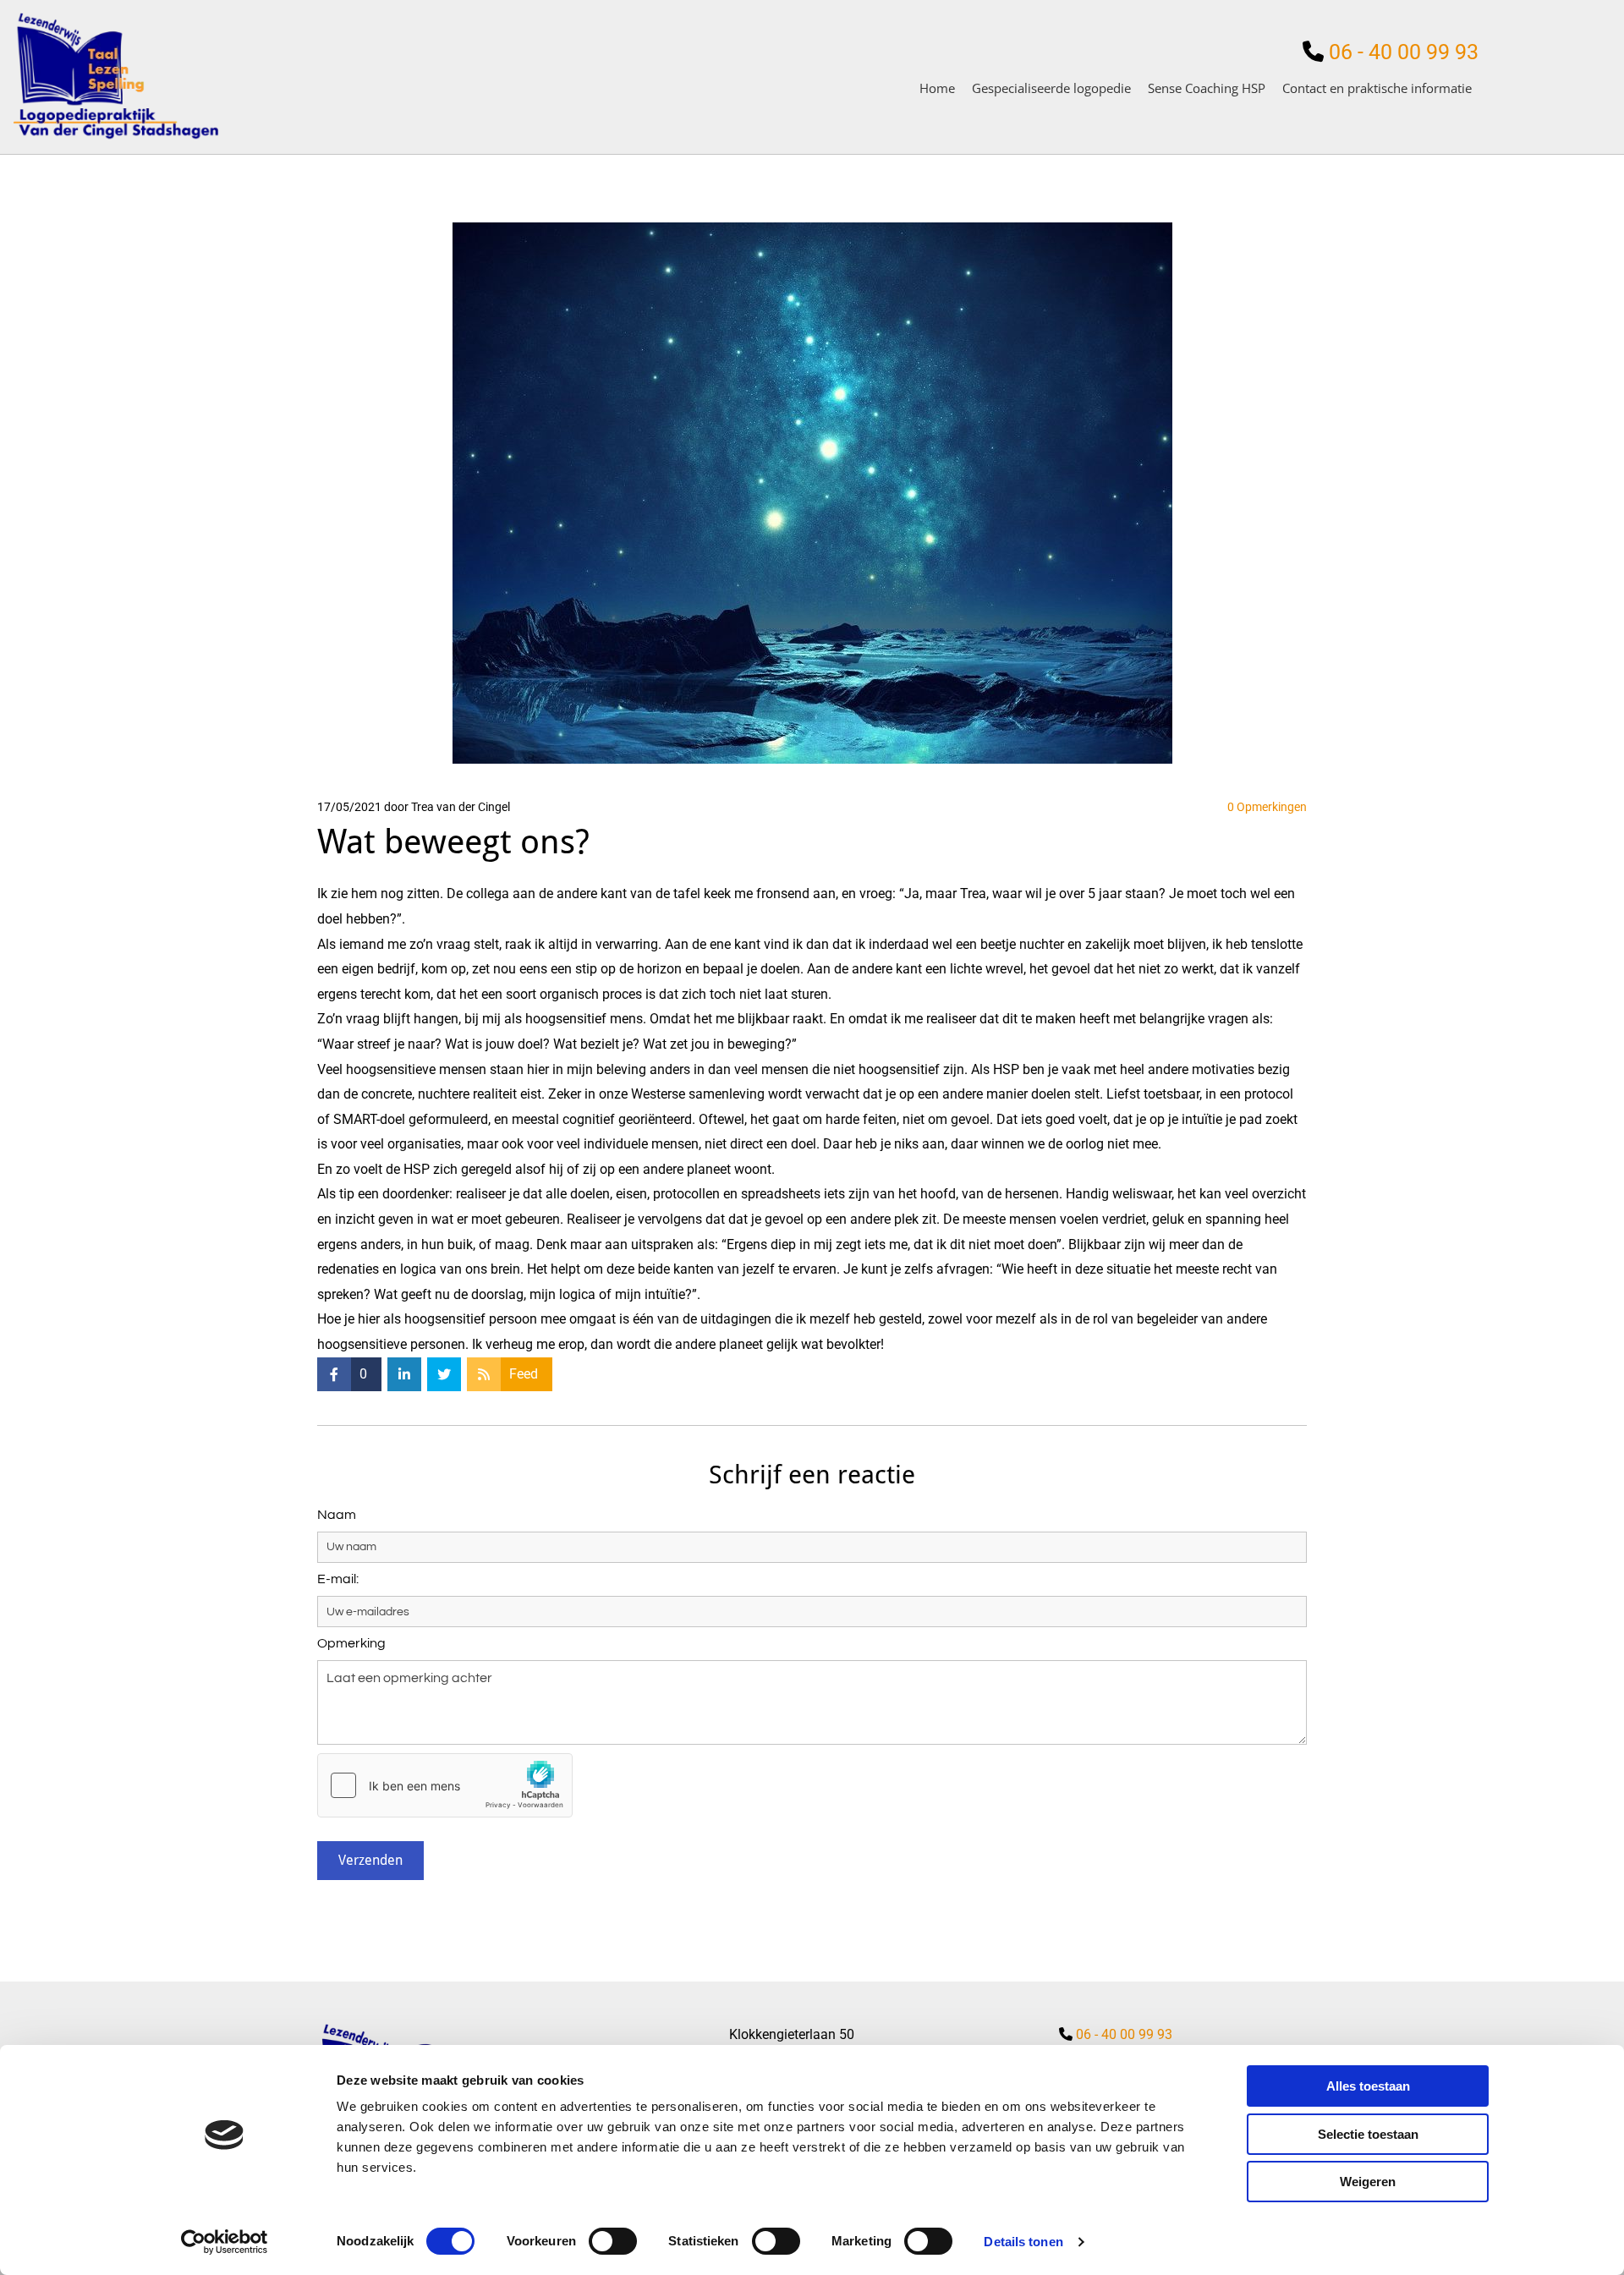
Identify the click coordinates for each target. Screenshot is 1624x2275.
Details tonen (1023, 2242)
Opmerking (351, 1643)
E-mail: (338, 1579)
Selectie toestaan (1368, 2134)
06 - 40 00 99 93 (1401, 52)
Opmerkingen (1267, 807)
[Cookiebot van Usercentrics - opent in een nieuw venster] (225, 2242)
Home (937, 88)
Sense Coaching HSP (1207, 88)
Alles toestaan (1368, 2086)
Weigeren (1368, 2182)
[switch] (613, 2241)
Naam (337, 1515)
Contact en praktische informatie (1377, 88)
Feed (524, 1374)
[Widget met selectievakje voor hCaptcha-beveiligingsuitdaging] (445, 1785)
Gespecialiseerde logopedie (1051, 88)
